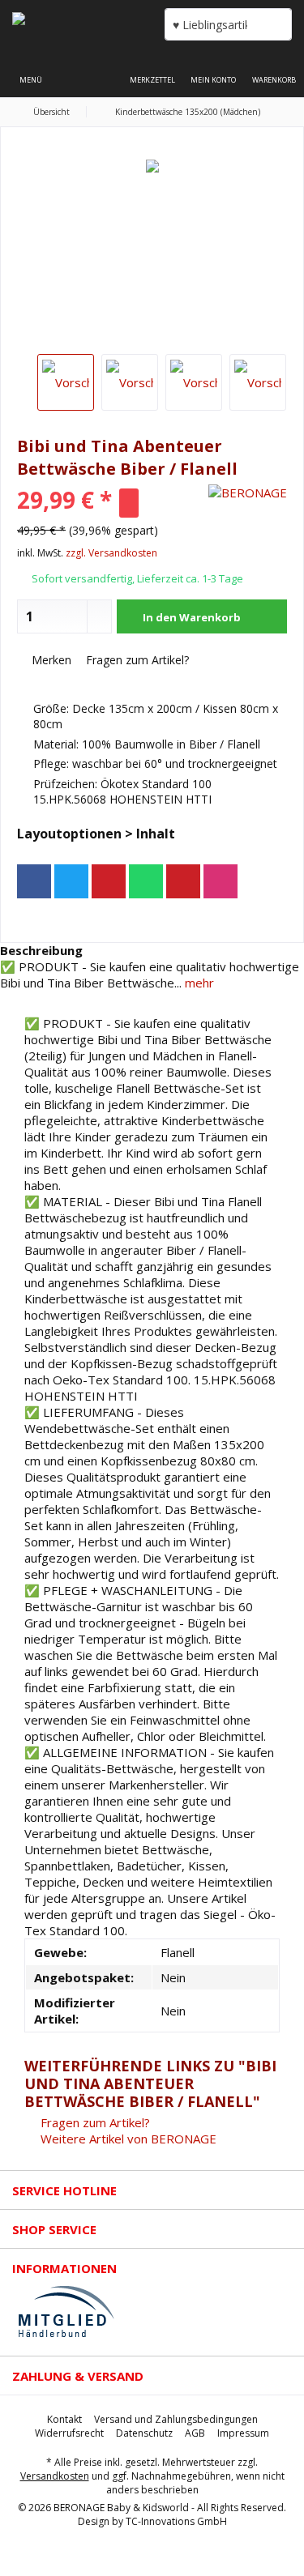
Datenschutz (144, 2433)
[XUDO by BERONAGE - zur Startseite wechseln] (76, 24)
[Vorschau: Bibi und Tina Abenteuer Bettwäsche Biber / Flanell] (66, 382)
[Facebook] (34, 881)
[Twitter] (71, 881)
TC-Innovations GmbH (176, 2521)
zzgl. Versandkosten (111, 553)
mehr (198, 983)
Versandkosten (55, 2476)
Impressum (243, 2433)
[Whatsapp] (146, 881)
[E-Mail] (183, 881)
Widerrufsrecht (69, 2433)
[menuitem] (274, 69)
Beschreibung (41, 950)
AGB (195, 2433)
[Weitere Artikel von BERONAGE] (248, 493)
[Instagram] (221, 881)
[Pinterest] (109, 881)
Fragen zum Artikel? (136, 660)
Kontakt (64, 2420)
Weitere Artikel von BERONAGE (127, 2139)
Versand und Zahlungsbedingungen (176, 2420)
